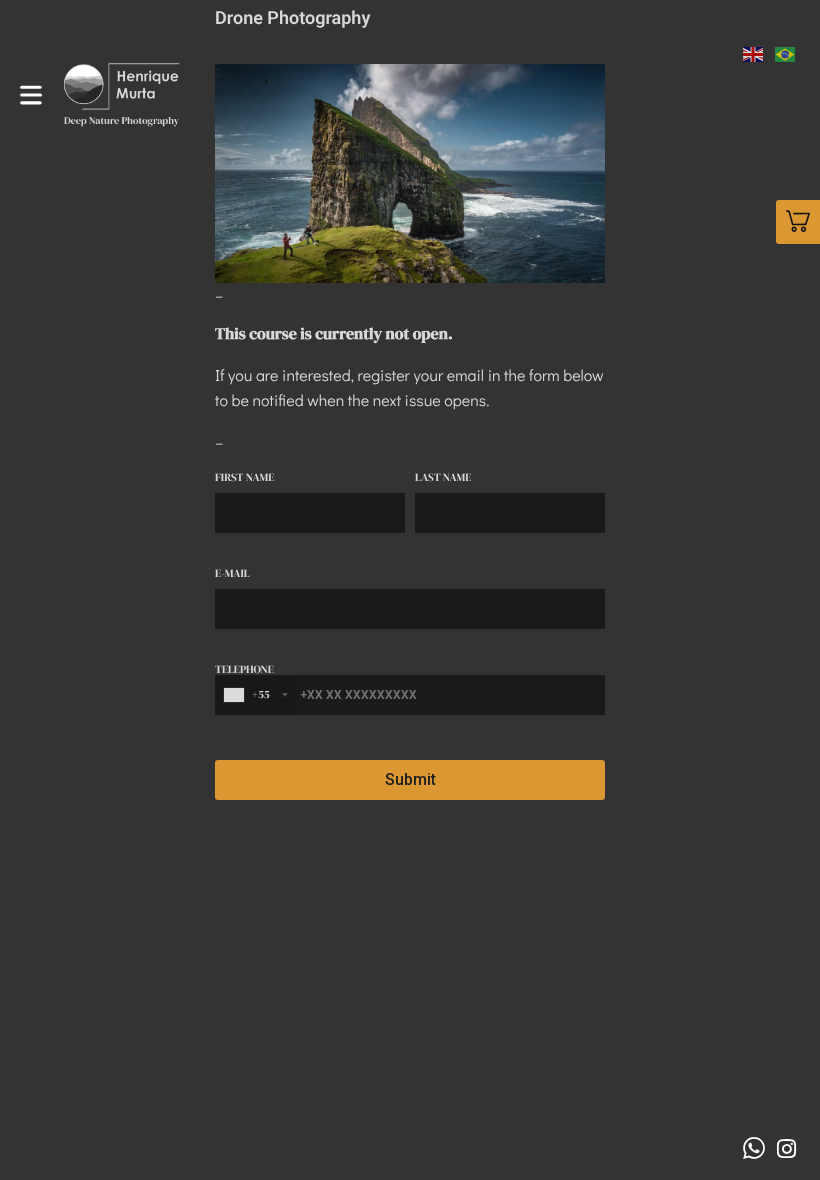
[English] (754, 51)
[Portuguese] (786, 51)
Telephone (244, 683)
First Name (244, 478)
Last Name (443, 478)
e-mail (232, 574)
